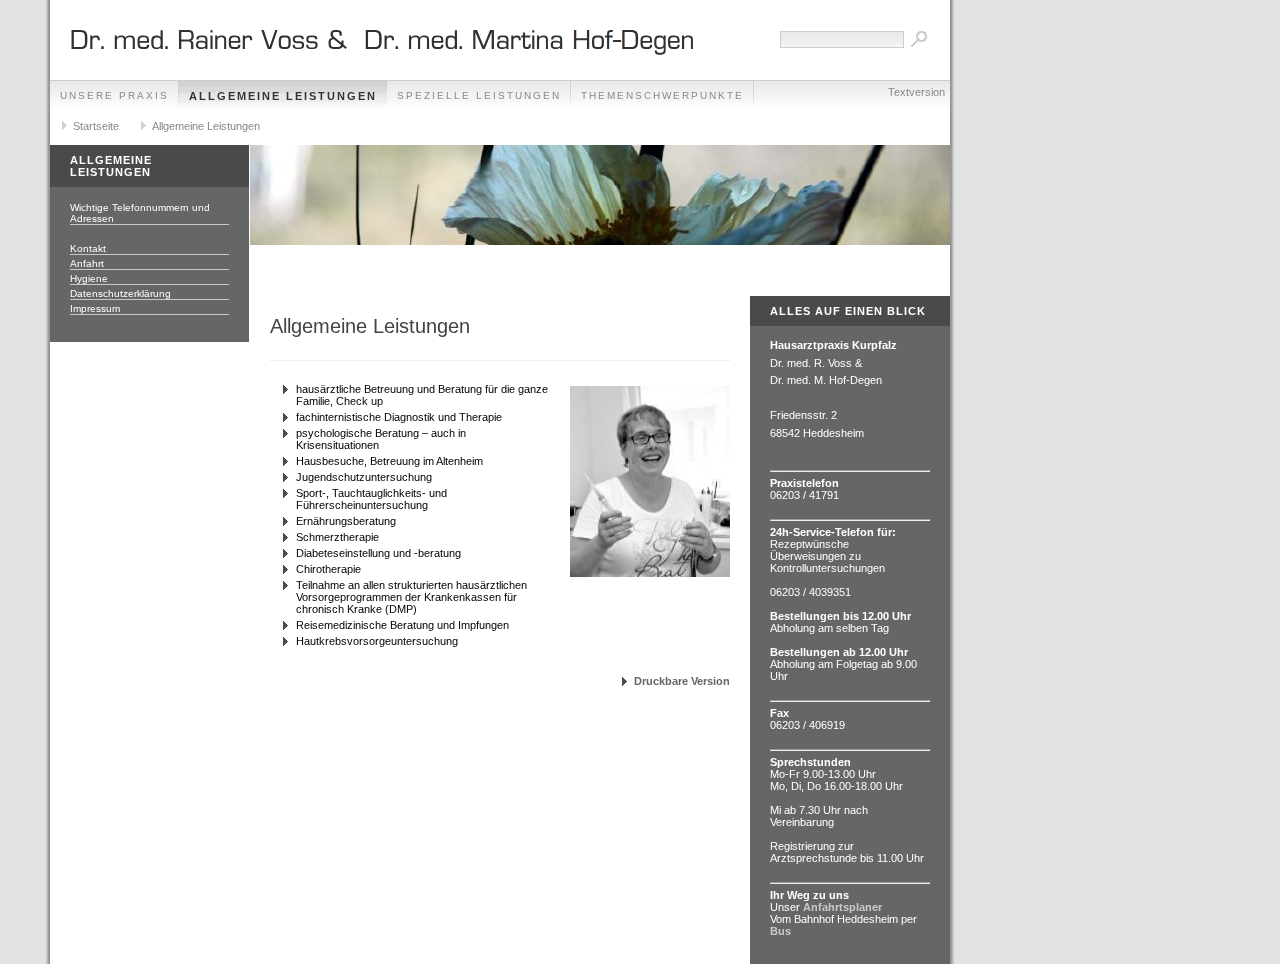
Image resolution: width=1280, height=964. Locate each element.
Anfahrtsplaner (842, 907)
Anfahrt (87, 263)
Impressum (95, 308)
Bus (780, 931)
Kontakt (88, 248)
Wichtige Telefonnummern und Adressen (140, 213)
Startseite (96, 126)
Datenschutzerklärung (120, 293)
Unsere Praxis (114, 95)
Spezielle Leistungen (479, 95)
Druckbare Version (682, 681)
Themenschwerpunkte (662, 95)
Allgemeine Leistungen (283, 96)
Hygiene (89, 278)
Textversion (916, 92)
